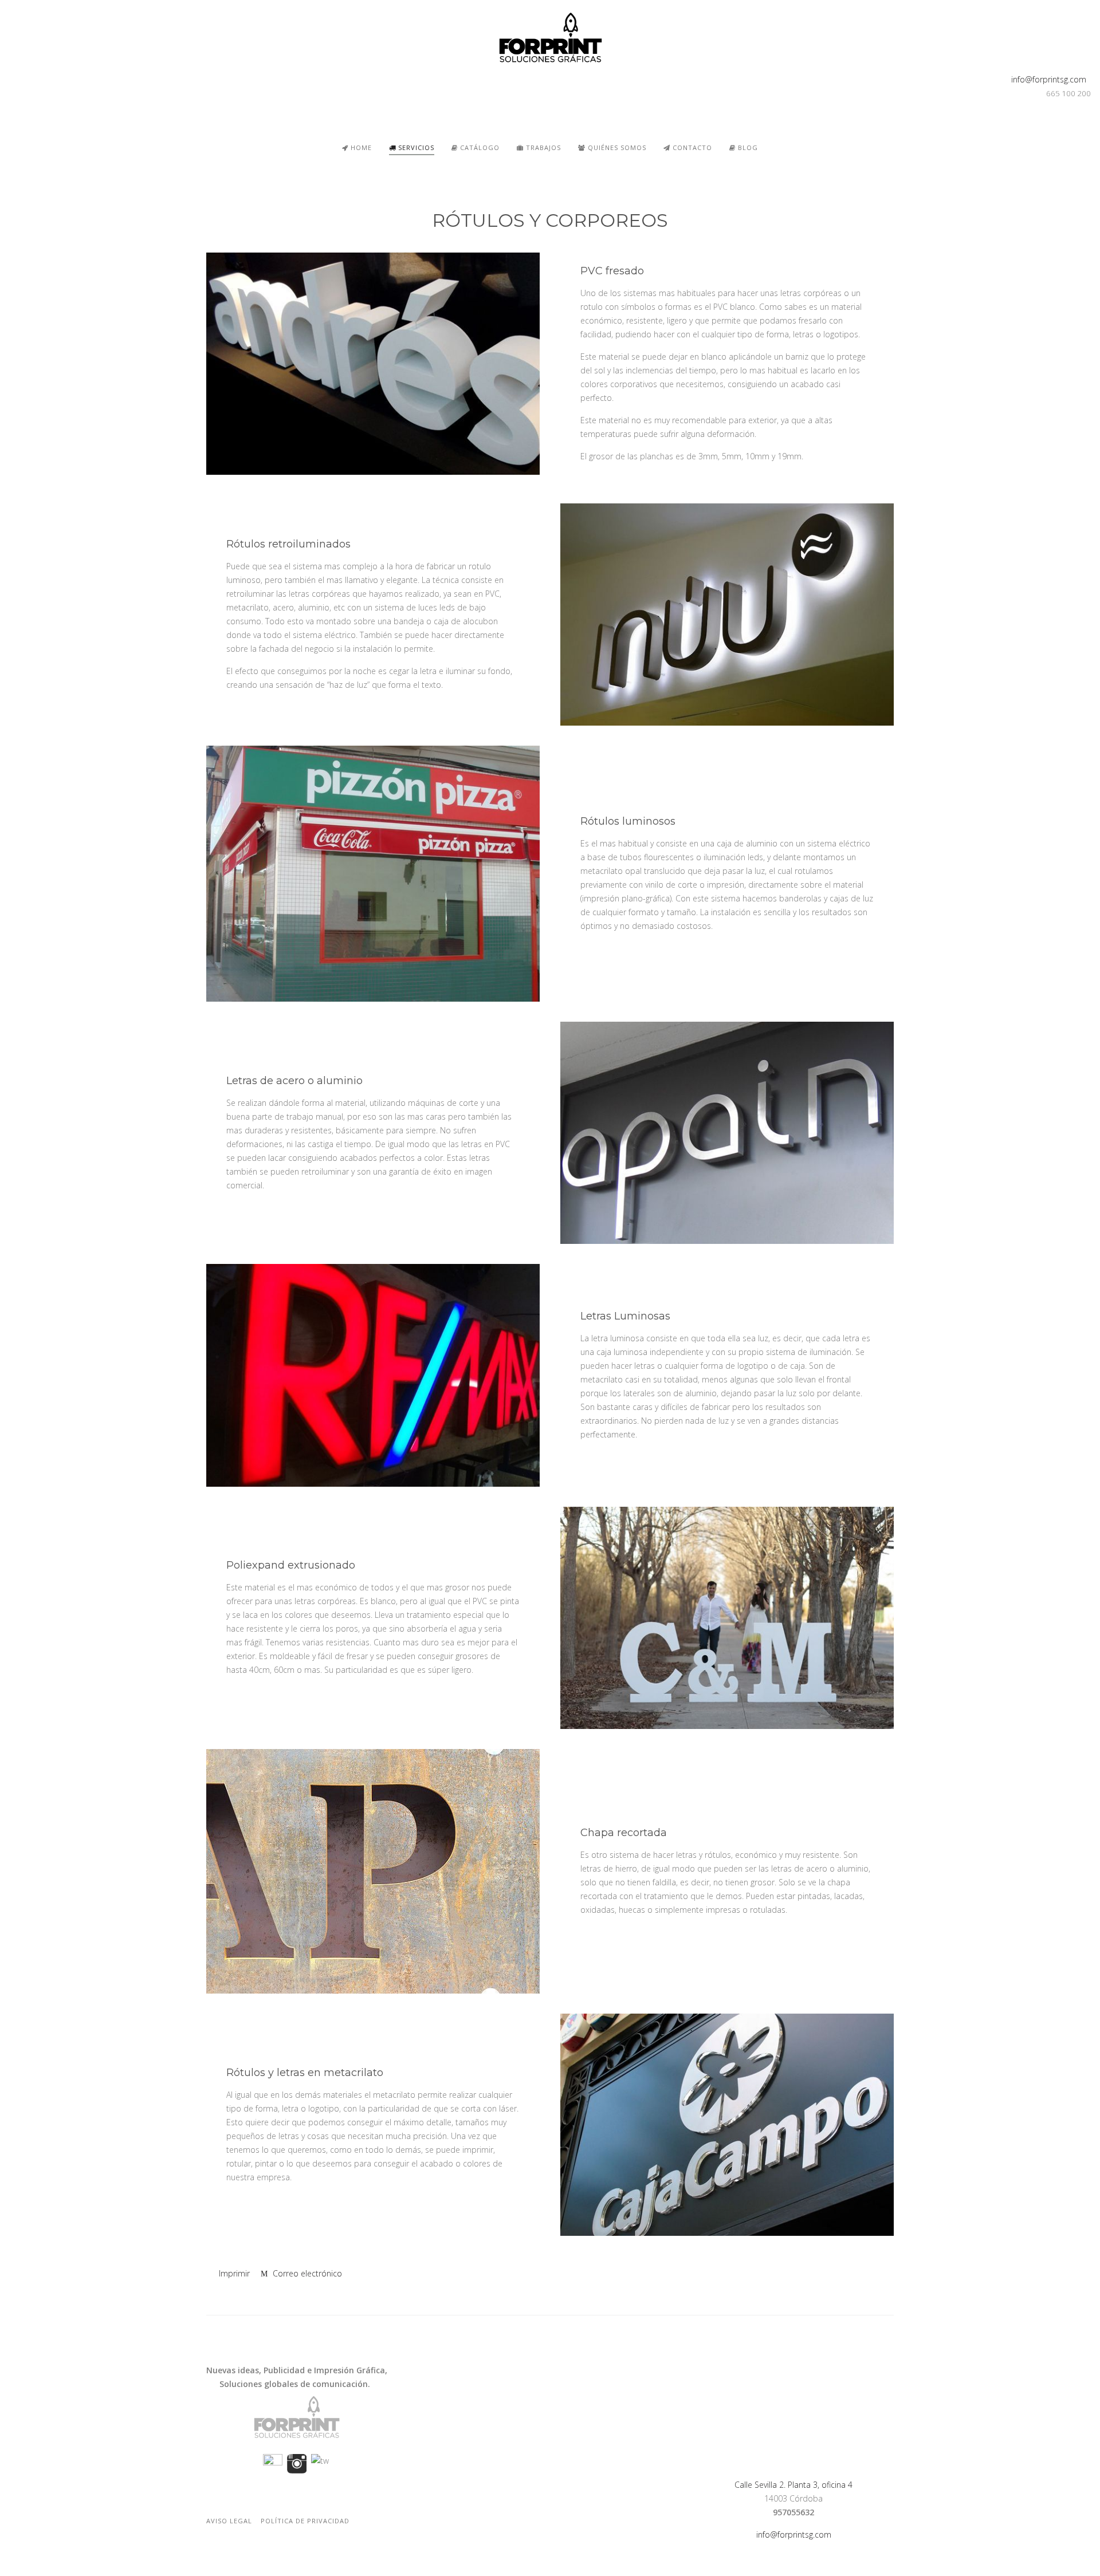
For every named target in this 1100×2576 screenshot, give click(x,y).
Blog (747, 147)
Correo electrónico (306, 2273)
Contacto (691, 147)
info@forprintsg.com (1046, 79)
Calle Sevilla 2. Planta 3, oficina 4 (793, 2485)
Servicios (415, 147)
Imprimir (234, 2273)
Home (360, 147)
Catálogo (479, 147)
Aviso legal (229, 2521)
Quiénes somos (616, 147)
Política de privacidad (305, 2521)
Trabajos (542, 147)
